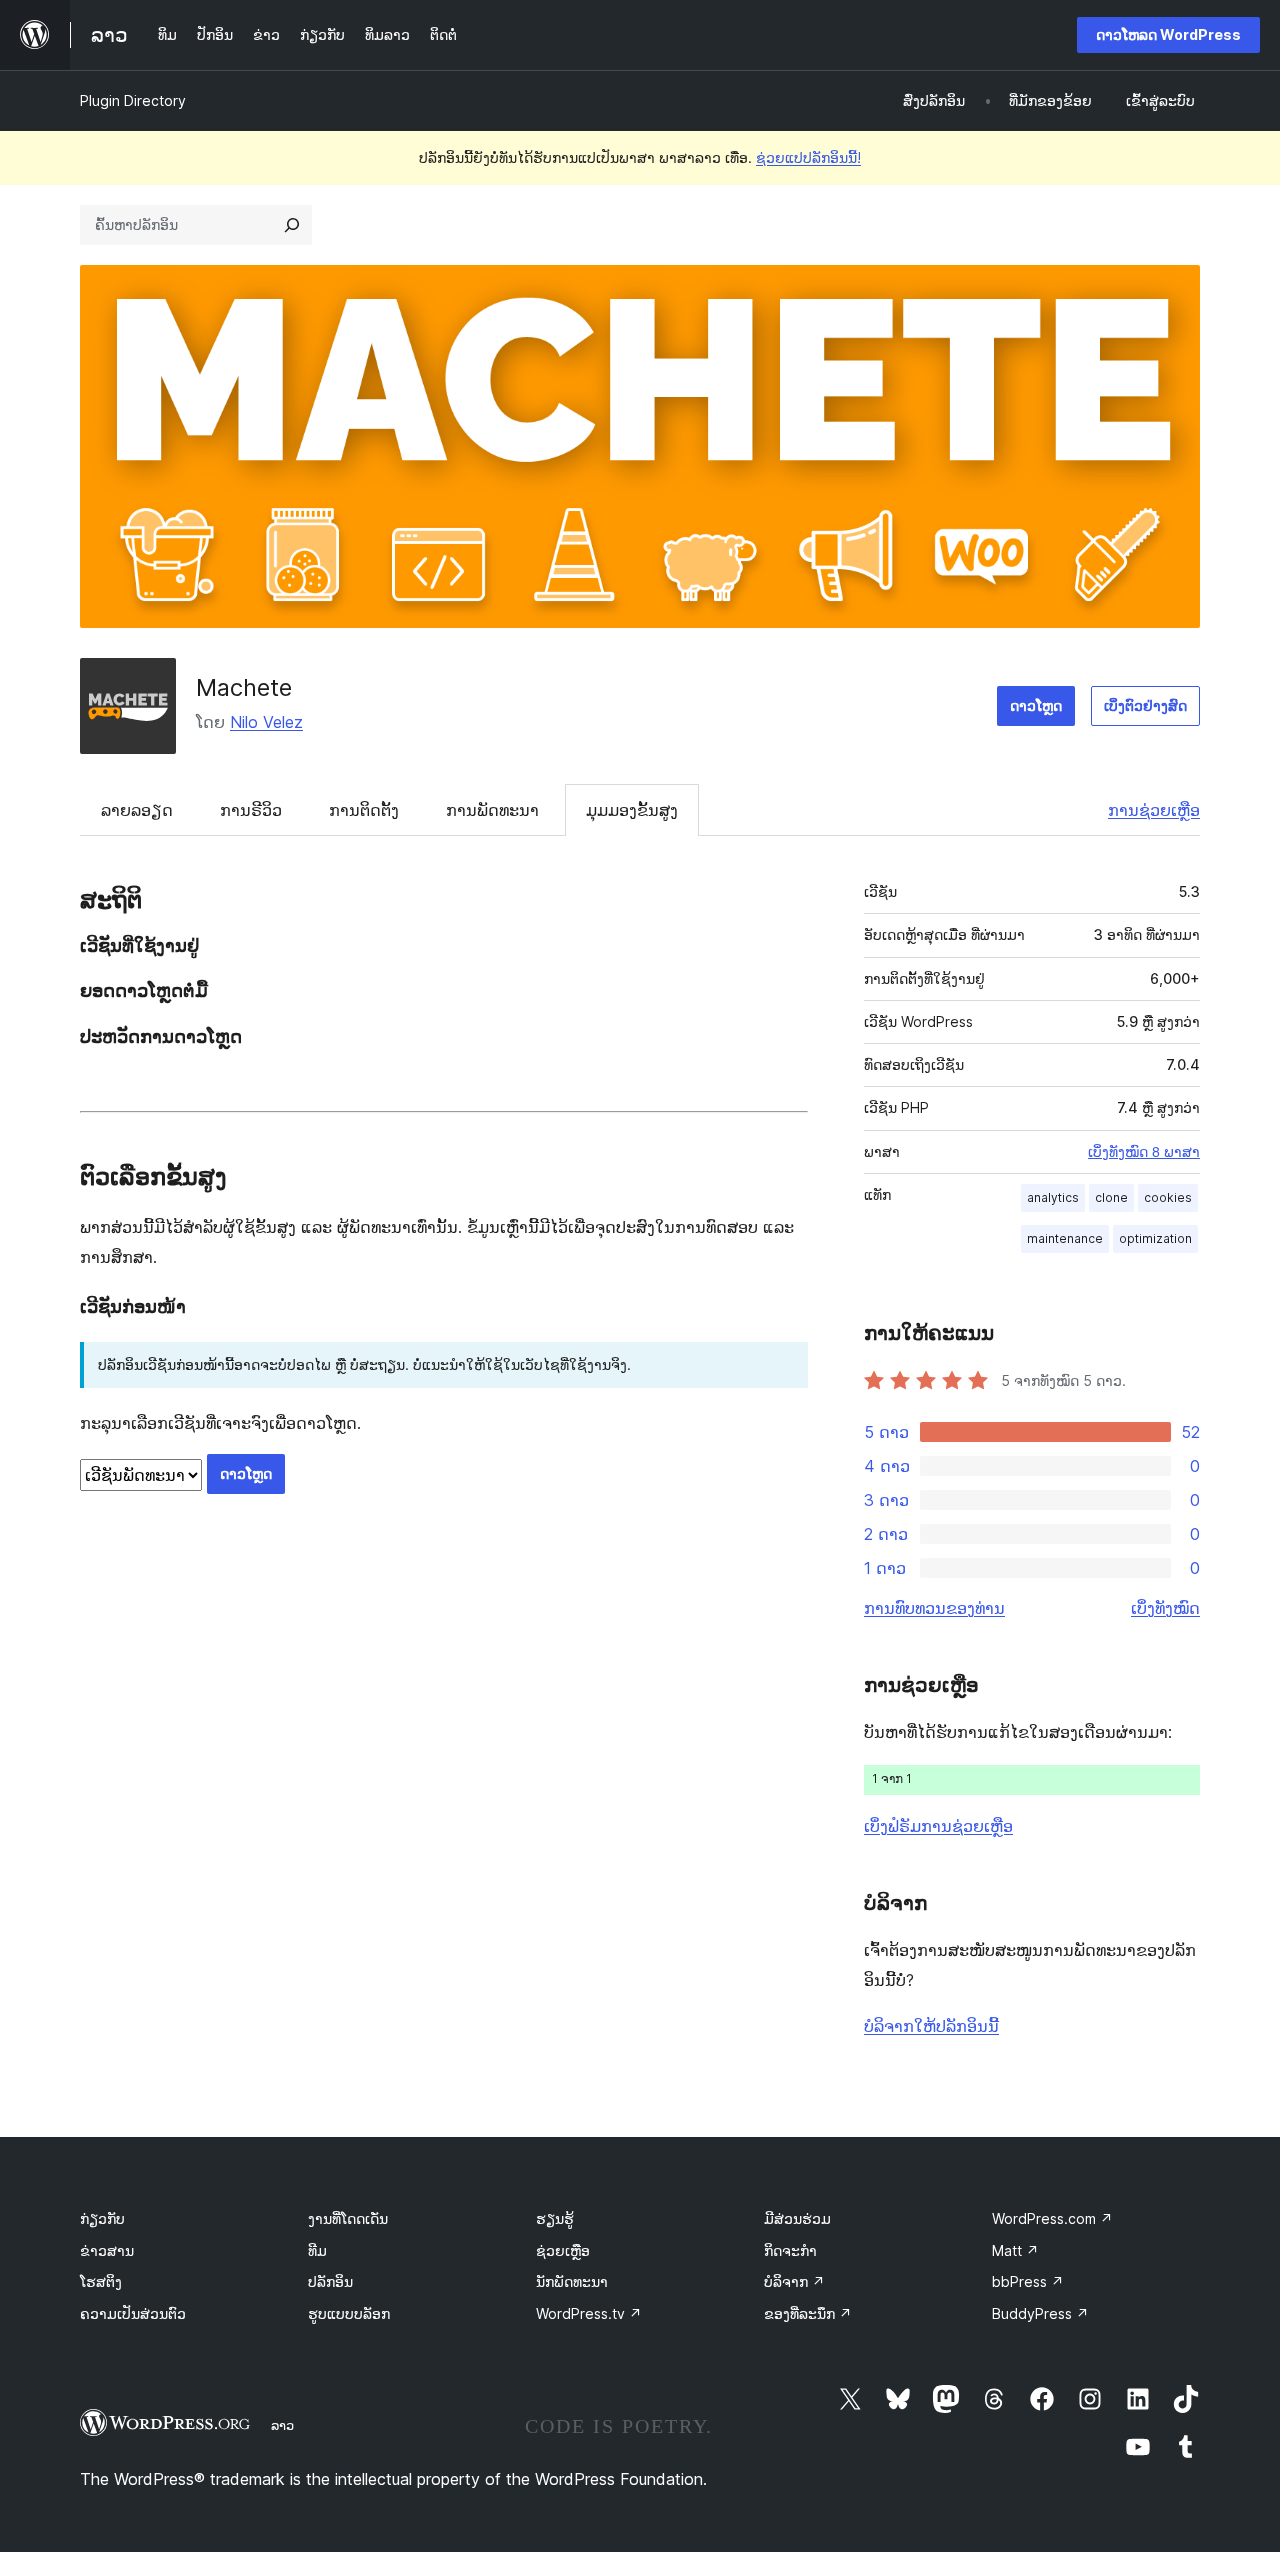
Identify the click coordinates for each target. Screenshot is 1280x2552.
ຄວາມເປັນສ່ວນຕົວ (133, 2313)
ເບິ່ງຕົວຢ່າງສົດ (1145, 705)
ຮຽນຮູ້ (555, 2218)
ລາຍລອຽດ (137, 810)
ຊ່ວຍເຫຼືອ (563, 2250)
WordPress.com (1052, 2218)
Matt (1015, 2250)
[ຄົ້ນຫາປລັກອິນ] (292, 225)
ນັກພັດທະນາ (572, 2281)
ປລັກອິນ (330, 2281)
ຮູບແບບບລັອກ (349, 2313)
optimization (1155, 1238)
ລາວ (282, 2425)
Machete (244, 687)
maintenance (1065, 1238)
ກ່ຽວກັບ (102, 2218)
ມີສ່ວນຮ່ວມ (797, 2218)
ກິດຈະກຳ (790, 2250)
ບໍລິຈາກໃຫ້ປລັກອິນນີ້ (931, 2026)
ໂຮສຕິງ (101, 2281)
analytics (1053, 1197)
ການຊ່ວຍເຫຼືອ (1154, 810)
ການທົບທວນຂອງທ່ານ (934, 1608)
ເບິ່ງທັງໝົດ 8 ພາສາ (1144, 1152)
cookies (1168, 1197)
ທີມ (317, 2250)
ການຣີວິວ (251, 810)
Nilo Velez (266, 722)
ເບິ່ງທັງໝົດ (1165, 1608)
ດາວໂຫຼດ (1036, 705)
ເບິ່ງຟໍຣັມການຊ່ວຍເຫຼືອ (938, 1826)
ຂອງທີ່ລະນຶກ (808, 2313)
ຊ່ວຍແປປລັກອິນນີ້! (808, 157)
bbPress (1028, 2281)
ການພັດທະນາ (492, 810)
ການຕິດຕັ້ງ (364, 810)
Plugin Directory (133, 100)
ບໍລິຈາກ (794, 2281)
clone (1111, 1197)
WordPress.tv (589, 2313)
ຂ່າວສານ (107, 2250)
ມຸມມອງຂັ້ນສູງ (632, 810)
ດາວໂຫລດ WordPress (1168, 34)
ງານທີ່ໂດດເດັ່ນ (348, 2218)
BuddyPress (1040, 2313)
